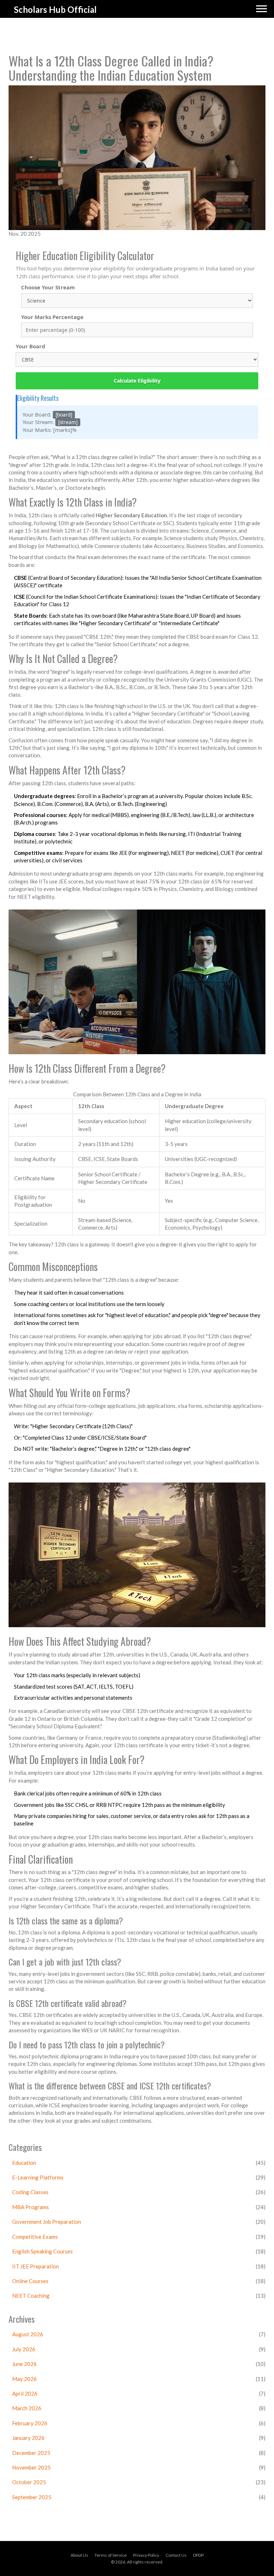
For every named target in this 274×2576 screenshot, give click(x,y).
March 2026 (27, 2408)
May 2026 (24, 2379)
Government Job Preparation (47, 2222)
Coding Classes (30, 2192)
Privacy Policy (146, 2555)
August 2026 (28, 2334)
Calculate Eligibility (137, 381)
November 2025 (31, 2467)
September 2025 (32, 2497)
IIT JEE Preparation (35, 2266)
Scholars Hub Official (55, 9)
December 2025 (31, 2453)
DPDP (198, 2555)
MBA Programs (31, 2207)
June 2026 (24, 2364)
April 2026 (25, 2393)
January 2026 (28, 2438)
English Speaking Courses (42, 2251)
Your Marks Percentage (52, 317)
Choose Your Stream (48, 287)
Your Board (31, 346)
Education (24, 2163)
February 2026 (30, 2423)
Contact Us (176, 2555)
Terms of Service (111, 2555)
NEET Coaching (31, 2296)
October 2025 (29, 2482)
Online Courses (30, 2281)
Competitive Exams (35, 2237)
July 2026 (24, 2349)
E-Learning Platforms (38, 2177)
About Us (79, 2555)
